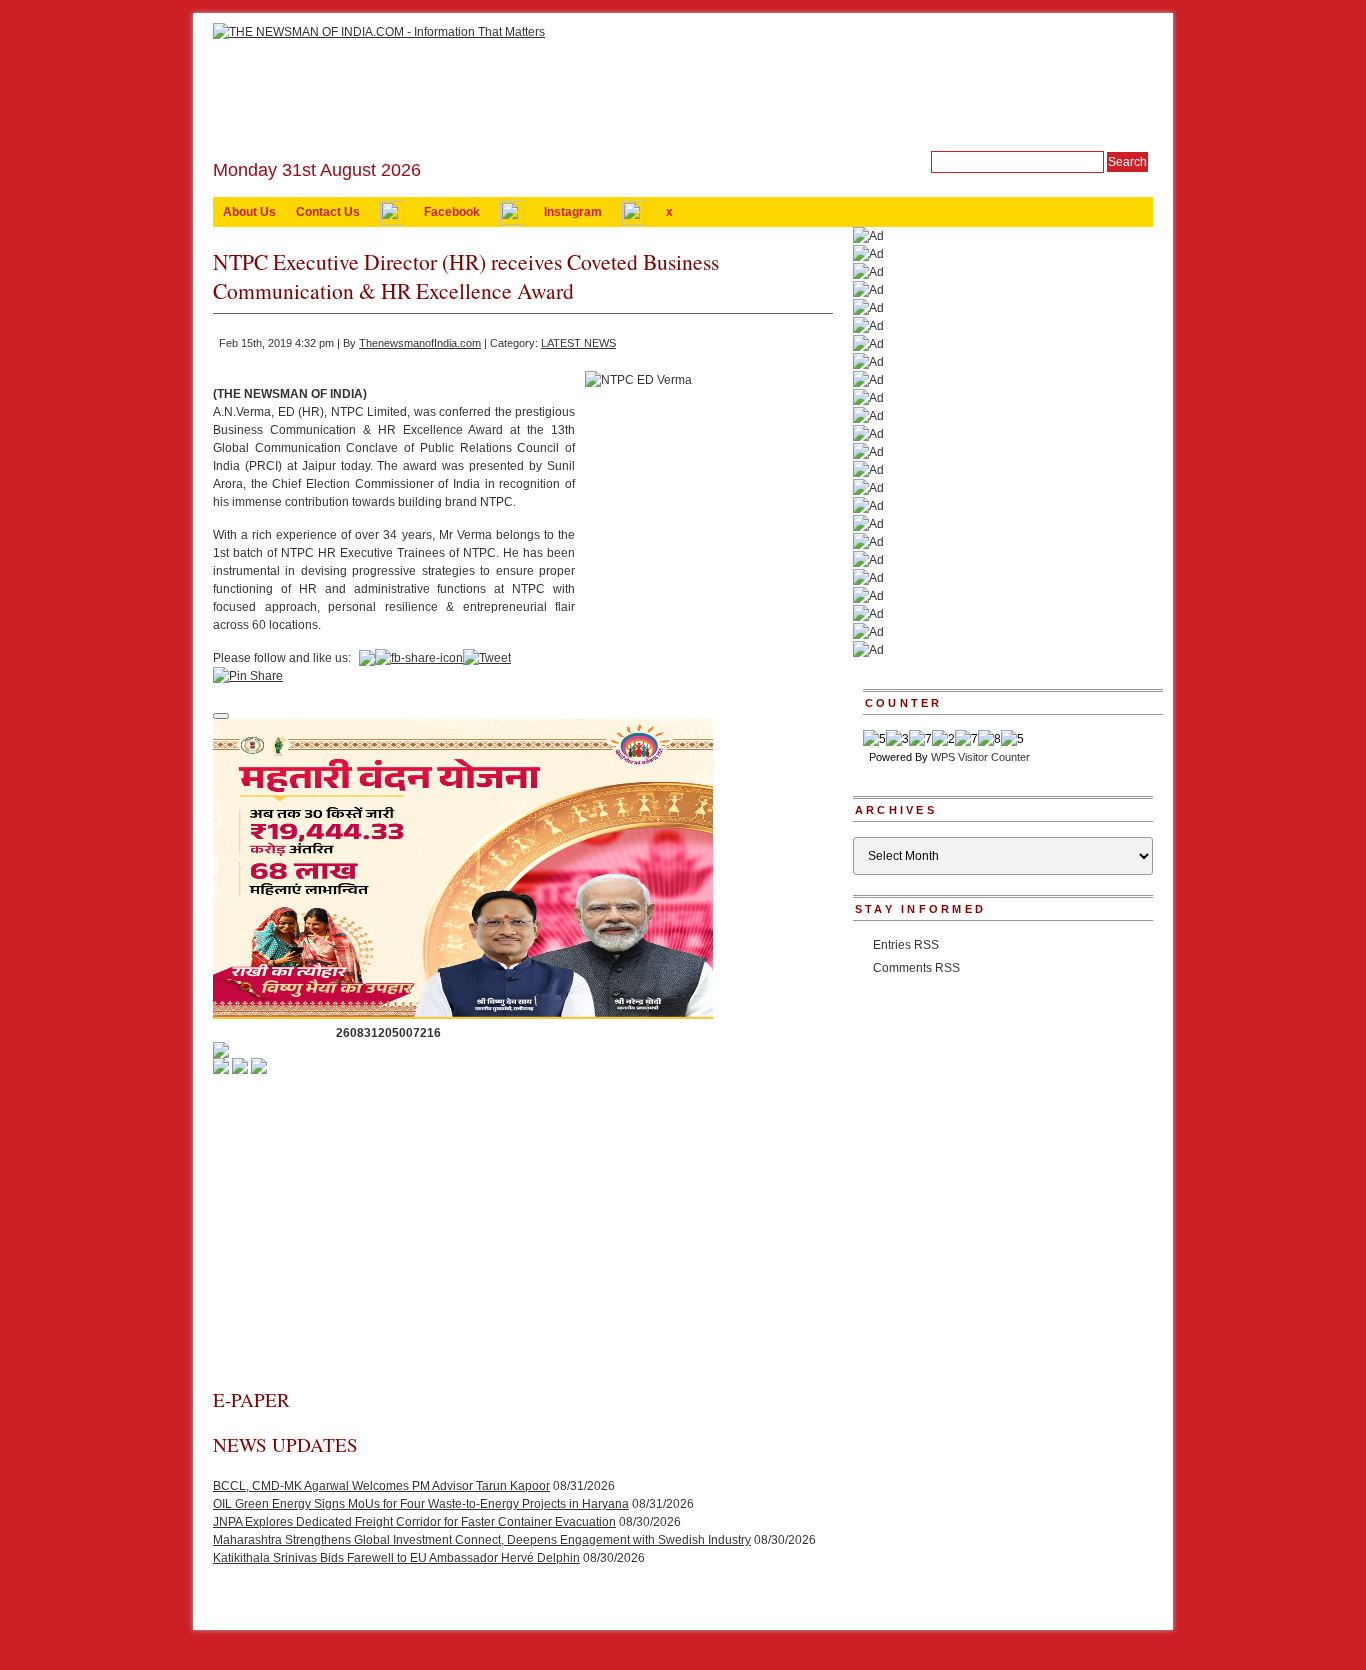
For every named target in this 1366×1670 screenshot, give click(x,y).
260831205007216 (388, 1033)
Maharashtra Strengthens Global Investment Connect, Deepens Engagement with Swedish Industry (482, 1540)
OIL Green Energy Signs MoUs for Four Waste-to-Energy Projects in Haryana (421, 1504)
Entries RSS (906, 945)
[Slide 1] (221, 716)
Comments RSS (916, 968)
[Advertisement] (523, 1237)
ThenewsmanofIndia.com (420, 343)
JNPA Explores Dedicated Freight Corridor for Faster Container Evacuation (414, 1522)
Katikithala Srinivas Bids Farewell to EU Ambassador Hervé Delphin (396, 1558)
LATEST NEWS (578, 343)
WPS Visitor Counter (980, 757)
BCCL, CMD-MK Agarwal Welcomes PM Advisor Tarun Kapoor (381, 1486)
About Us (249, 212)
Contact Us (328, 212)
